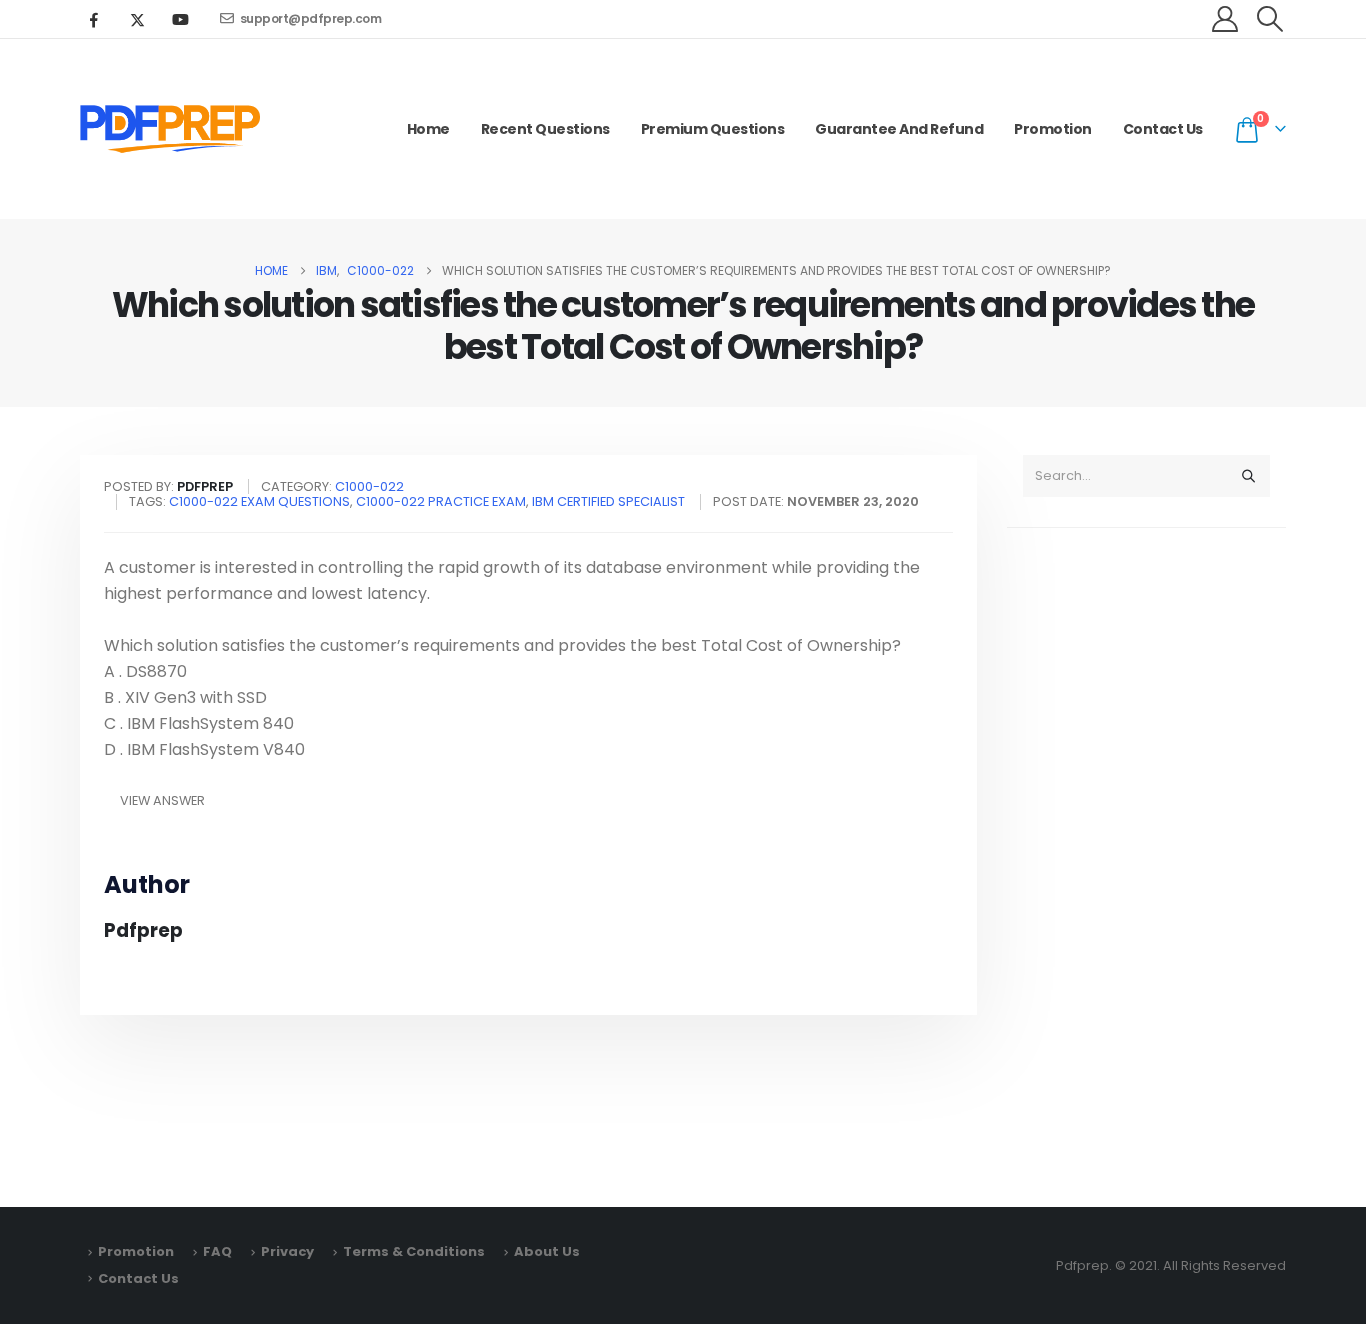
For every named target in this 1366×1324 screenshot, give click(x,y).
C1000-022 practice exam (441, 501)
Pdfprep (143, 930)
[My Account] (1225, 19)
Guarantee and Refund (899, 129)
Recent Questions (545, 129)
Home (428, 129)
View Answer (162, 800)
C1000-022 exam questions (259, 501)
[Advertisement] (1146, 858)
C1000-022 (369, 486)
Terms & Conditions (414, 1251)
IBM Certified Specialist (608, 501)
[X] (137, 19)
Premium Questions (713, 129)
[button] (1270, 19)
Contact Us (1163, 129)
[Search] (1248, 476)
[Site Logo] (170, 129)
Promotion (1053, 129)
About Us (547, 1251)
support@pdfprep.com (311, 18)
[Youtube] (180, 19)
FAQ (217, 1251)
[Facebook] (94, 19)
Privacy (287, 1251)
